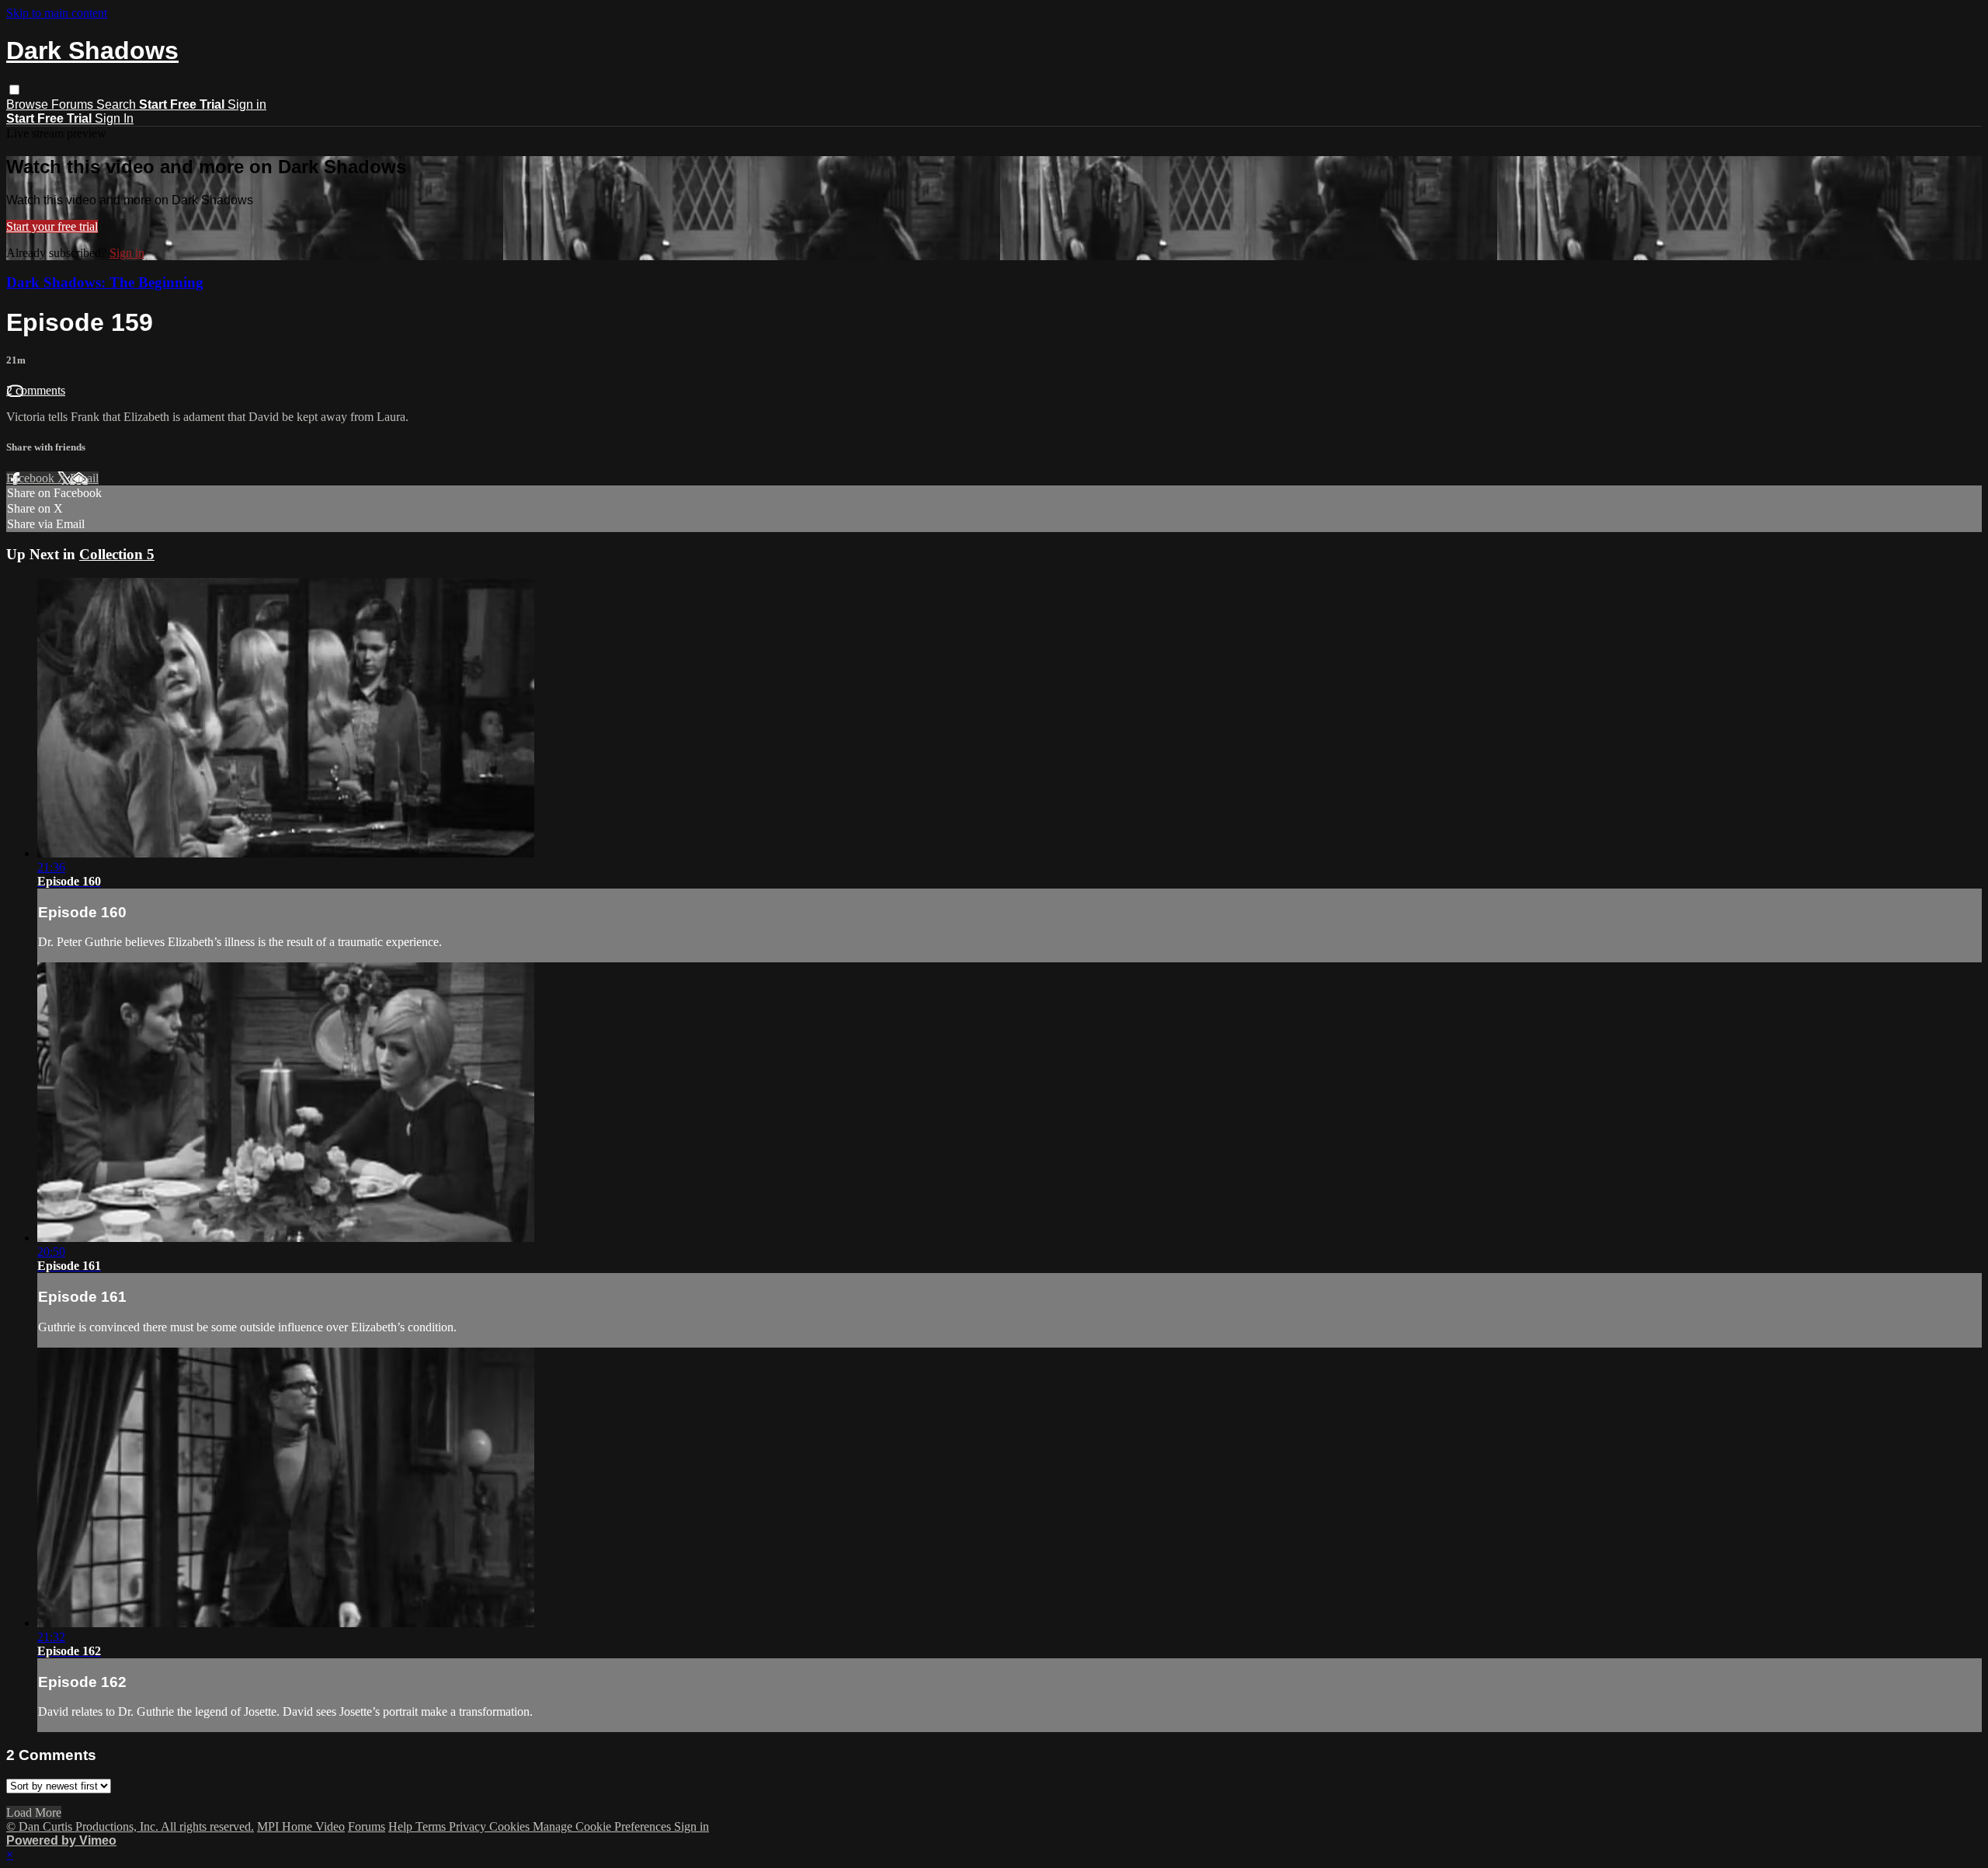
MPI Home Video (301, 1826)
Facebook (32, 478)
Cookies (511, 1826)
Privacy (469, 1826)
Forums (74, 104)
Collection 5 (117, 554)
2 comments (36, 390)
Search (118, 104)
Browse (29, 104)
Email (84, 478)
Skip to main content (57, 13)
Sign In (114, 118)
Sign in (247, 104)
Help (402, 1826)
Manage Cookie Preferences (603, 1826)
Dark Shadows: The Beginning (105, 282)
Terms (432, 1826)
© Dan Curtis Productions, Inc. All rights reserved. (130, 1826)
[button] (14, 90)
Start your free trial (52, 226)
